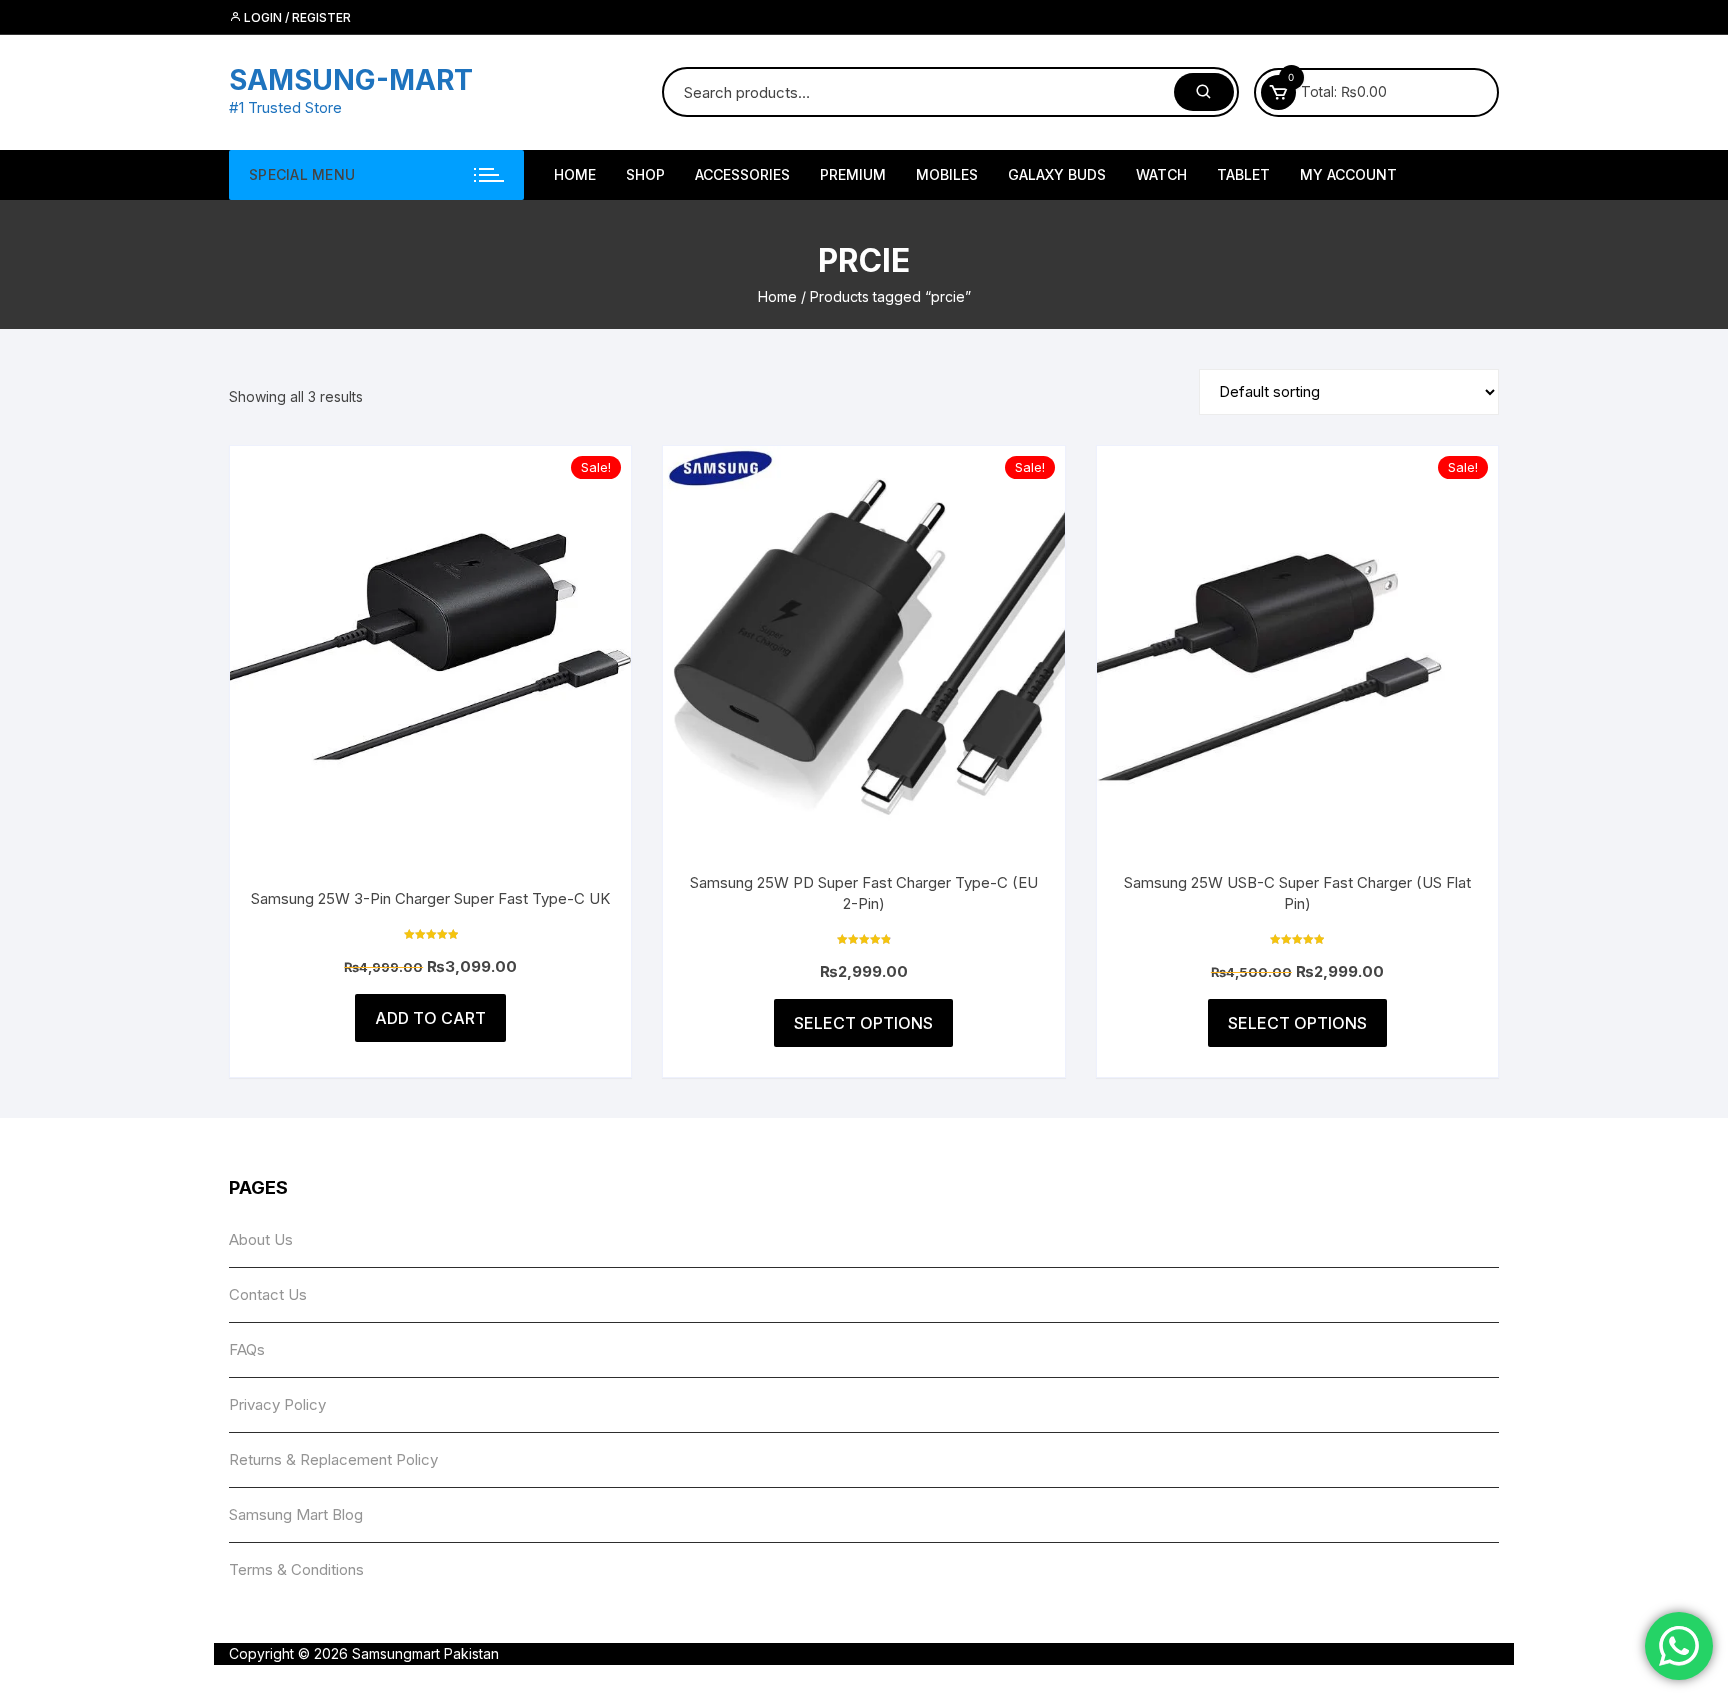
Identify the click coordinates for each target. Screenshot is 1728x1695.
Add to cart (430, 1018)
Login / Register (296, 17)
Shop (645, 174)
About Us (261, 1239)
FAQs (247, 1349)
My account (1348, 174)
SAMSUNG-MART (351, 80)
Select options (863, 1023)
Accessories (742, 174)
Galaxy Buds (1057, 174)
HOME (575, 174)
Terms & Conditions (296, 1569)
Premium (853, 174)
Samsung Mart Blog (296, 1514)
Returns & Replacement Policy (333, 1459)
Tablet (1243, 174)
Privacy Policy (277, 1404)
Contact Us (268, 1294)
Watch (1161, 174)
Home (777, 296)
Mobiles (947, 174)
